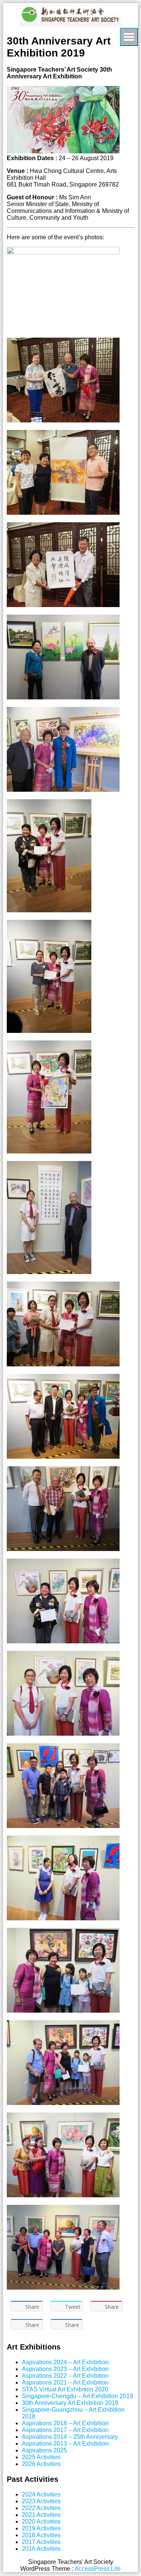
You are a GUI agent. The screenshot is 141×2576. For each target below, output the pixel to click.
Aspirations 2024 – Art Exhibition (65, 2362)
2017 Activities (41, 2542)
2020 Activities (41, 2522)
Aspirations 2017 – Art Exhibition (65, 2430)
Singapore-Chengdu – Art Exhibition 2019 (77, 2396)
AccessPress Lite (98, 2569)
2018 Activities (41, 2535)
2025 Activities (41, 2457)
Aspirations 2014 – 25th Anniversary (70, 2437)
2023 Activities (41, 2501)
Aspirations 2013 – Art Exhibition (65, 2444)
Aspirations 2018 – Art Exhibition (65, 2423)
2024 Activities (41, 2494)
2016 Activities (41, 2549)
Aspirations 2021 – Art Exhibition (65, 2382)
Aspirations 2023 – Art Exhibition (65, 2369)
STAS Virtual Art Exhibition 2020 (65, 2389)
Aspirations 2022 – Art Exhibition (65, 2376)
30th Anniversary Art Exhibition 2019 (70, 2403)
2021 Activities (41, 2515)
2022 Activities (41, 2508)
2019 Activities (41, 2528)
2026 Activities (41, 2464)
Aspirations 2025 (44, 2450)
